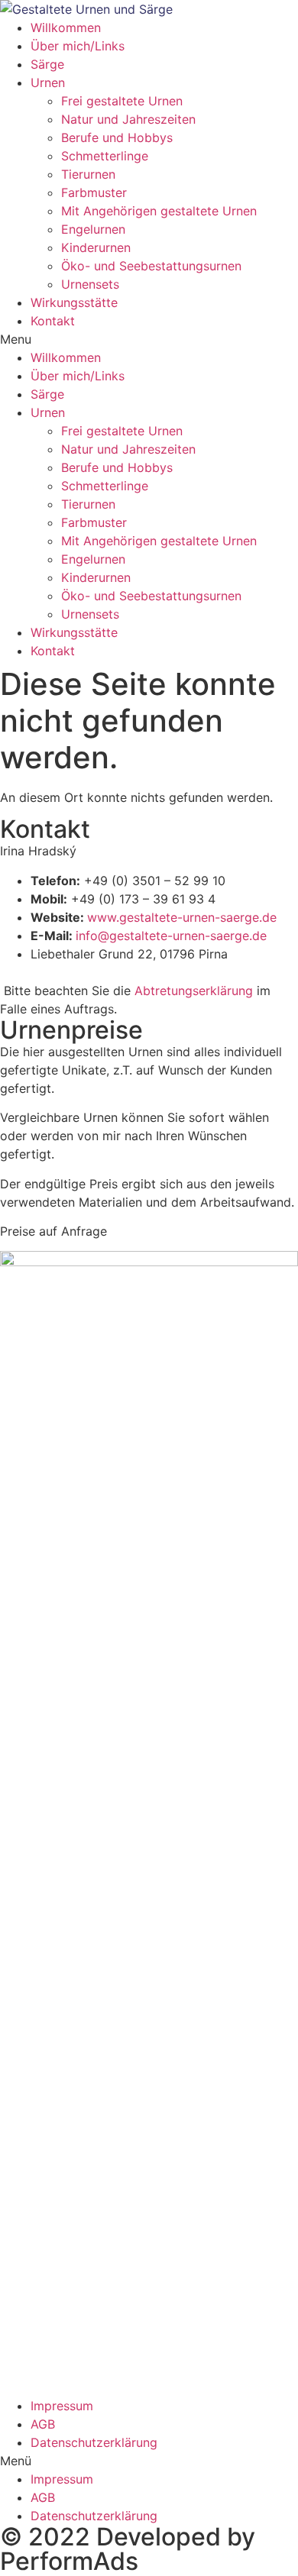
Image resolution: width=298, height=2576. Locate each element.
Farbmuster (94, 192)
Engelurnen (93, 229)
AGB (43, 2424)
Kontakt (53, 321)
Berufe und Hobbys (117, 137)
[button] (149, 2461)
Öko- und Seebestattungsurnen (151, 266)
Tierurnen (88, 174)
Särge (47, 64)
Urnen (48, 82)
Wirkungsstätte (74, 302)
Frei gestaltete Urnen (122, 101)
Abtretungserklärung (194, 991)
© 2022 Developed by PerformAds (128, 2549)
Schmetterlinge (105, 156)
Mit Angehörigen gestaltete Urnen (159, 211)
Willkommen (66, 27)
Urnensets (90, 284)
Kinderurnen (96, 247)
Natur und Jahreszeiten (128, 119)
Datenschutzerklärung (94, 2442)
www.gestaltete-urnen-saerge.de (182, 917)
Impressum (62, 2406)
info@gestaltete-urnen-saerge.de (171, 936)
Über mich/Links (78, 46)
